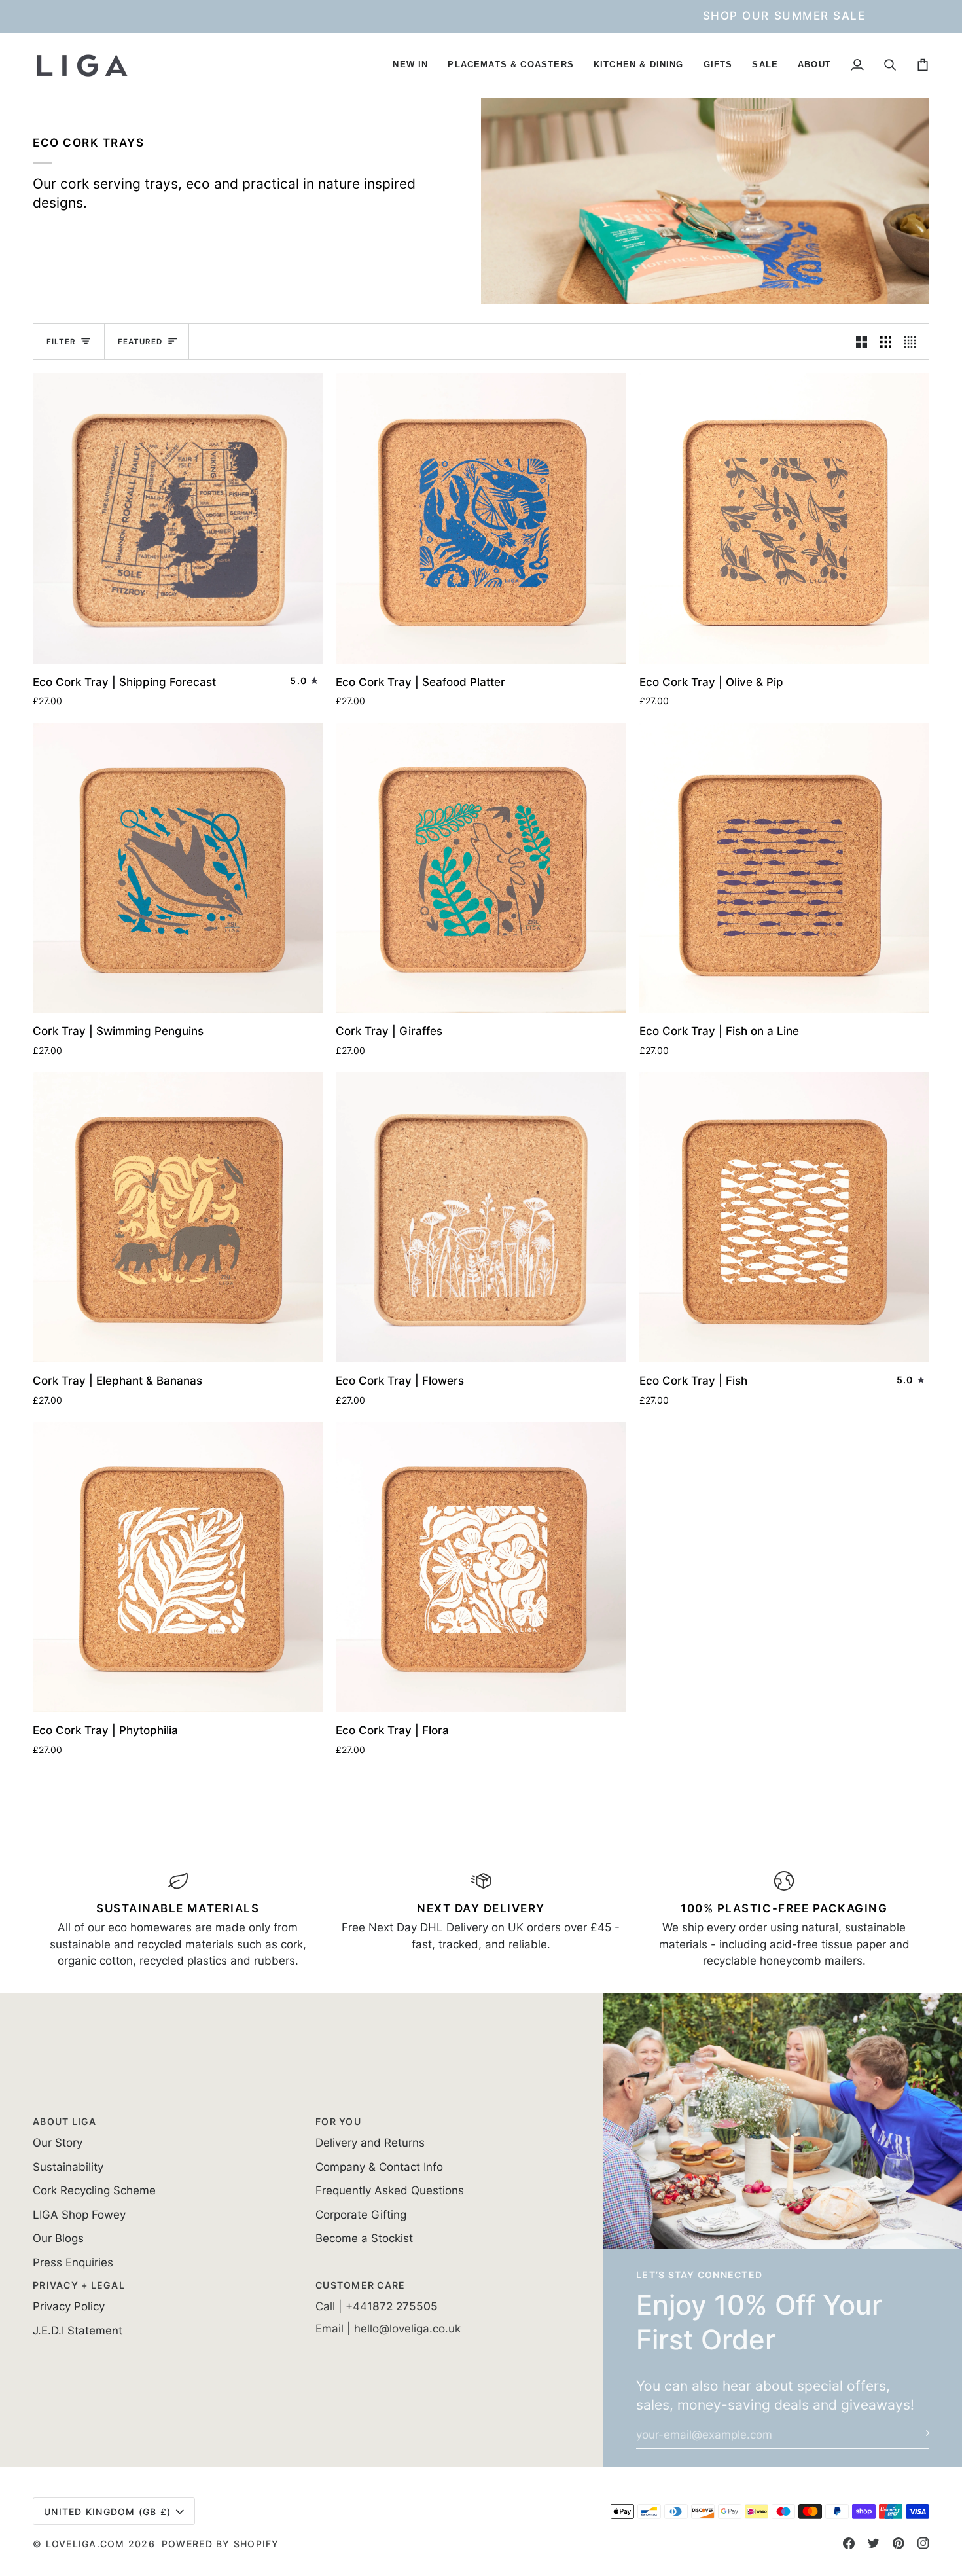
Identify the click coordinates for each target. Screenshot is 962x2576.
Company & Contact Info (379, 2167)
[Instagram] (923, 2543)
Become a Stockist (364, 2238)
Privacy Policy (69, 2306)
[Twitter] (874, 2543)
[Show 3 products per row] (886, 342)
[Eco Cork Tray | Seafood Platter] (481, 518)
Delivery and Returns (370, 2143)
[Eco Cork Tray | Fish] (784, 1217)
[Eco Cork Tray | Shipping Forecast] (178, 518)
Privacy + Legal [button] (79, 2285)
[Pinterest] (899, 2543)
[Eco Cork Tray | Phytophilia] (178, 1567)
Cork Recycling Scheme (94, 2190)
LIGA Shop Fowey (79, 2215)
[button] (410, 65)
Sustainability (68, 2167)
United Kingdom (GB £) (107, 2512)
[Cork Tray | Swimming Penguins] (178, 868)
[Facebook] (849, 2543)
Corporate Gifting (361, 2215)
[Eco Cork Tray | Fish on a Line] (784, 868)
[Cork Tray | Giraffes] (481, 868)
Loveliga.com (85, 2544)
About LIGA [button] (65, 2121)
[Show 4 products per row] (913, 342)
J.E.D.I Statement (78, 2331)
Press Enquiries (73, 2262)
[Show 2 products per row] (862, 342)
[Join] (918, 2433)
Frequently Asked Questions (390, 2190)
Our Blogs (58, 2238)
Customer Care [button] (360, 2285)
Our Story (58, 2143)
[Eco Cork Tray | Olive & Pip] (784, 518)
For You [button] (338, 2121)
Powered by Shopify (221, 2544)
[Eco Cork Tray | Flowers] (481, 1217)
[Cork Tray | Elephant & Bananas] (178, 1217)
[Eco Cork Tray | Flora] (481, 1567)
